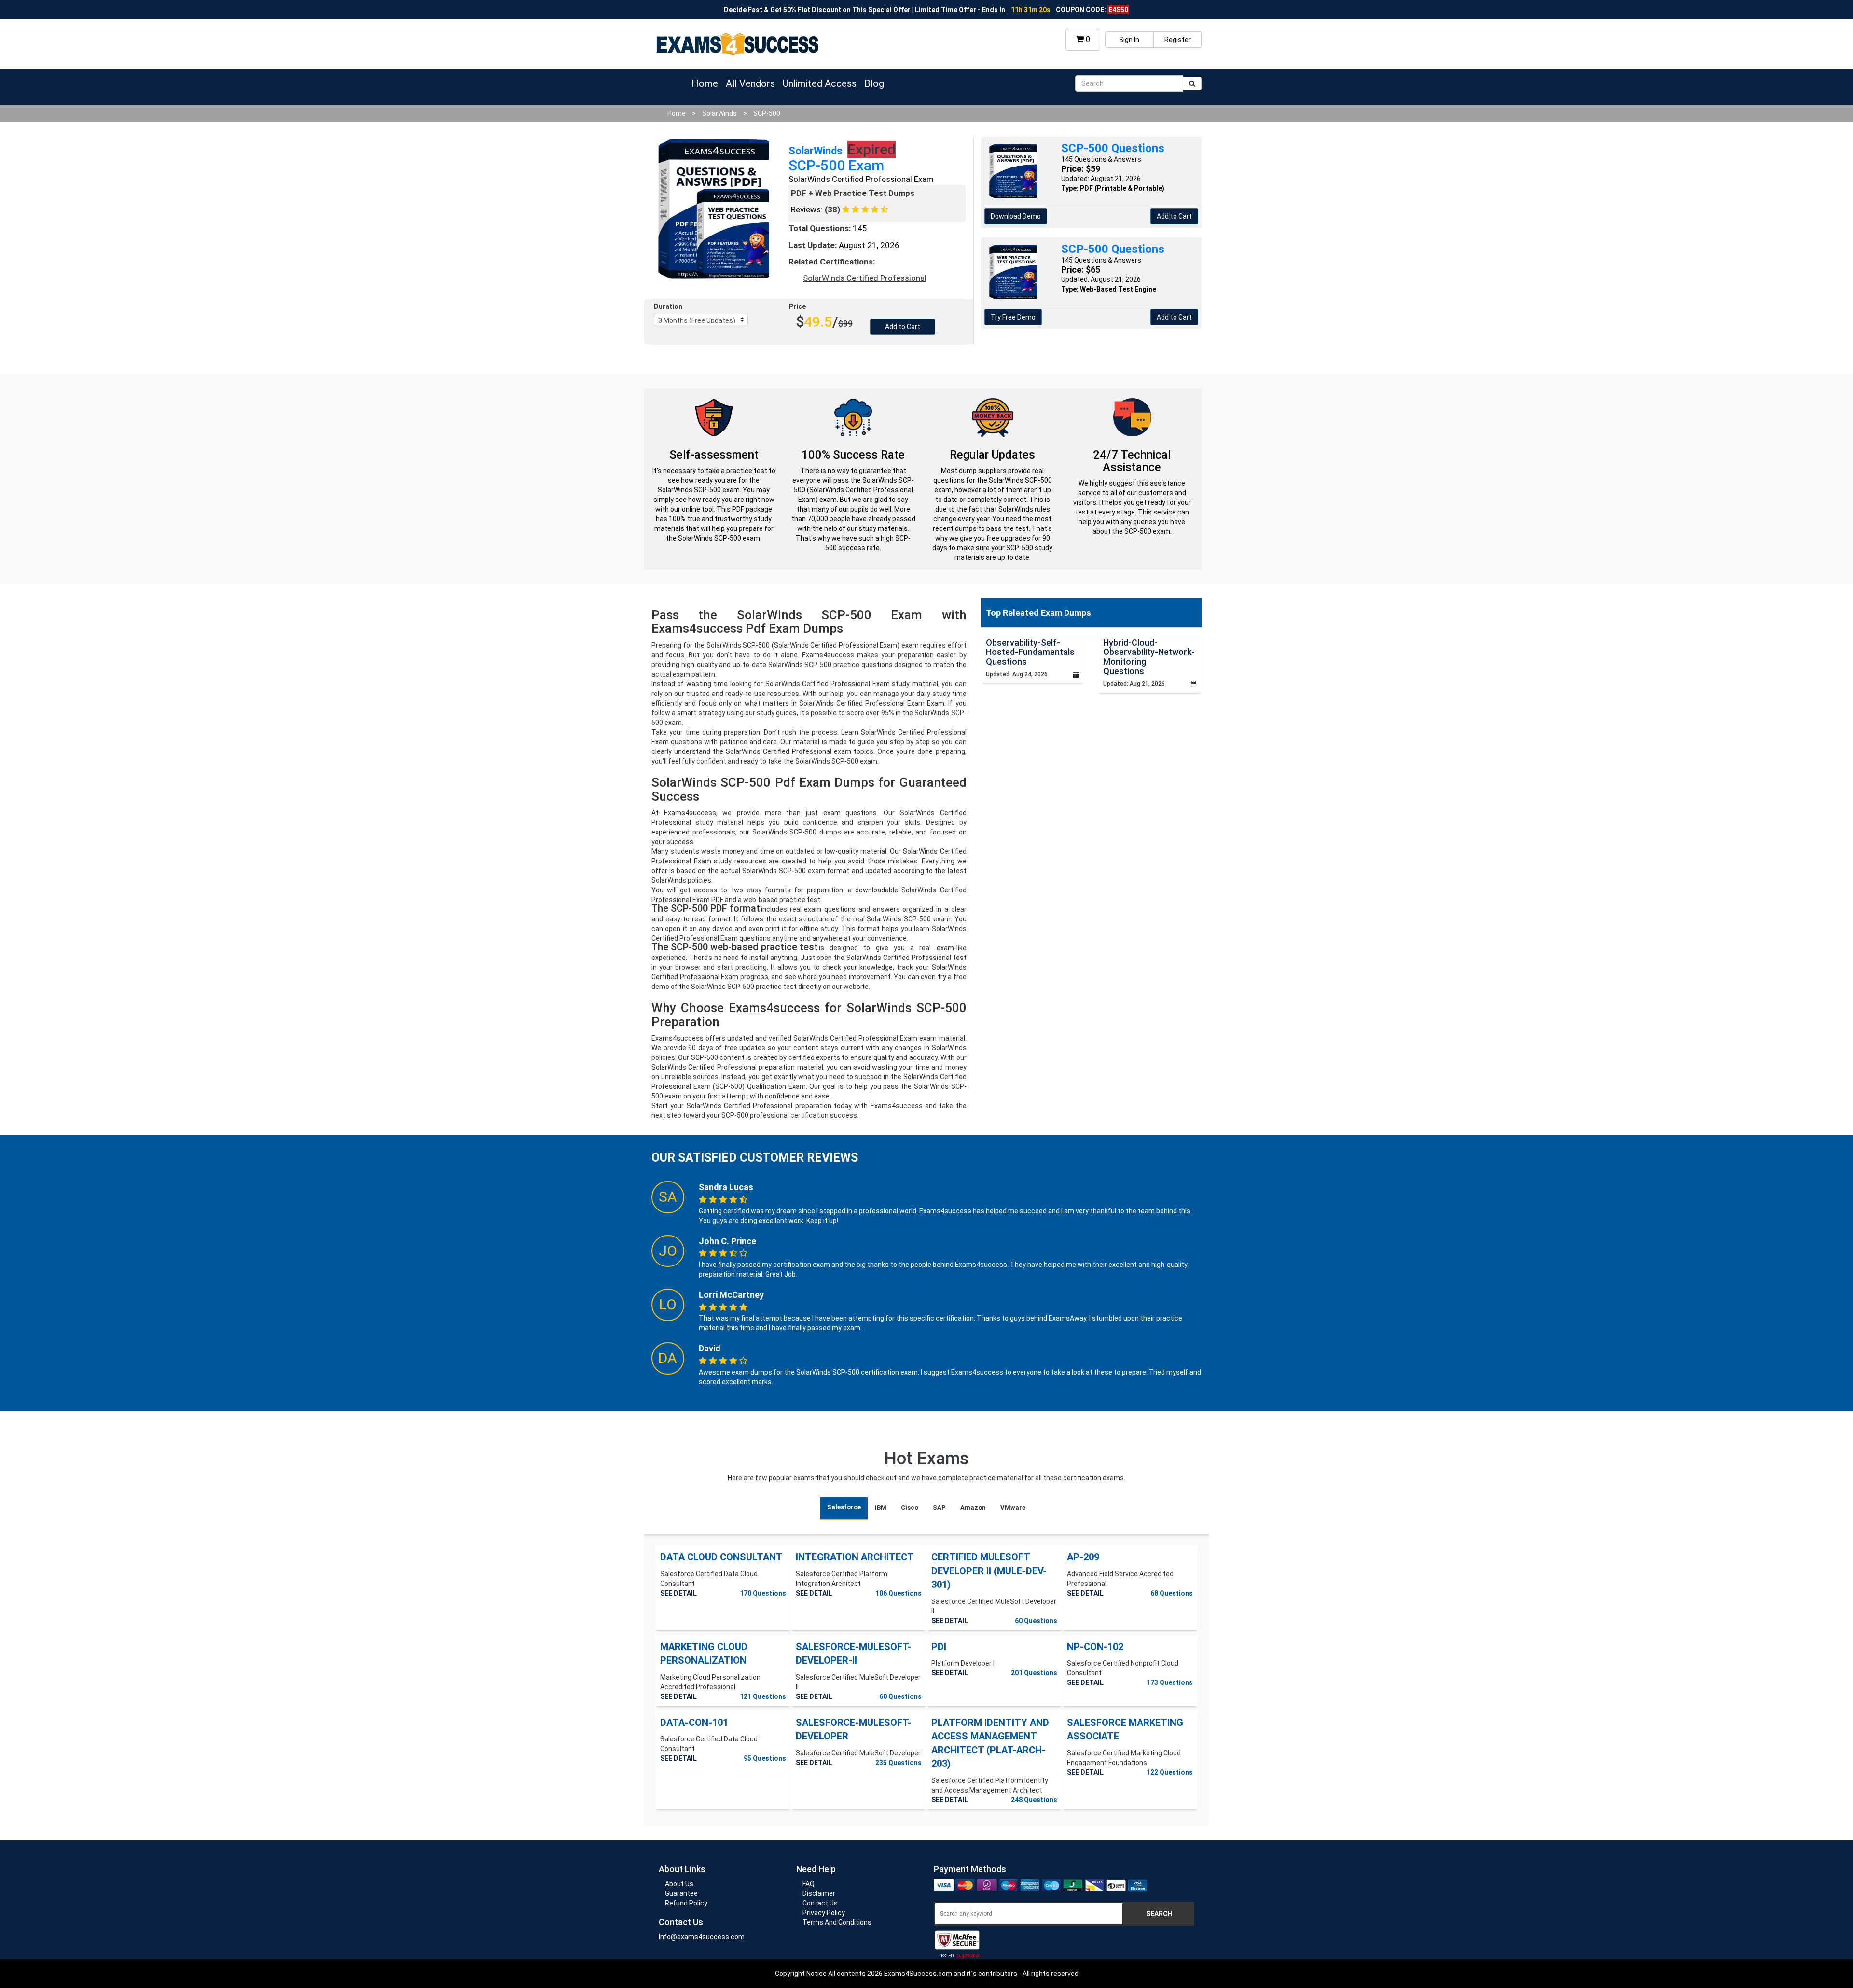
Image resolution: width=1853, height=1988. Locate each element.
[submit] (1192, 83)
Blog (874, 83)
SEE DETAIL (678, 1593)
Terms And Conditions (837, 1922)
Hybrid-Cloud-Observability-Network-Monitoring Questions (1149, 657)
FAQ (809, 1884)
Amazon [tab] (973, 1508)
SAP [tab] (939, 1508)
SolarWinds (719, 113)
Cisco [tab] (910, 1508)
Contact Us (820, 1903)
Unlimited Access (820, 83)
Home (705, 83)
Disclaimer (819, 1893)
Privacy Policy (824, 1913)
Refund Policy (686, 1903)
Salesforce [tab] (844, 1507)
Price (797, 306)
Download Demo (1016, 216)
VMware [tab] (1013, 1508)
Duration (668, 306)
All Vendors (750, 83)
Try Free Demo (1013, 317)
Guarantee (681, 1893)
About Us (679, 1884)
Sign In (1129, 40)
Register (1178, 40)
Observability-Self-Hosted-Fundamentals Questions (1030, 652)
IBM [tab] (881, 1508)
